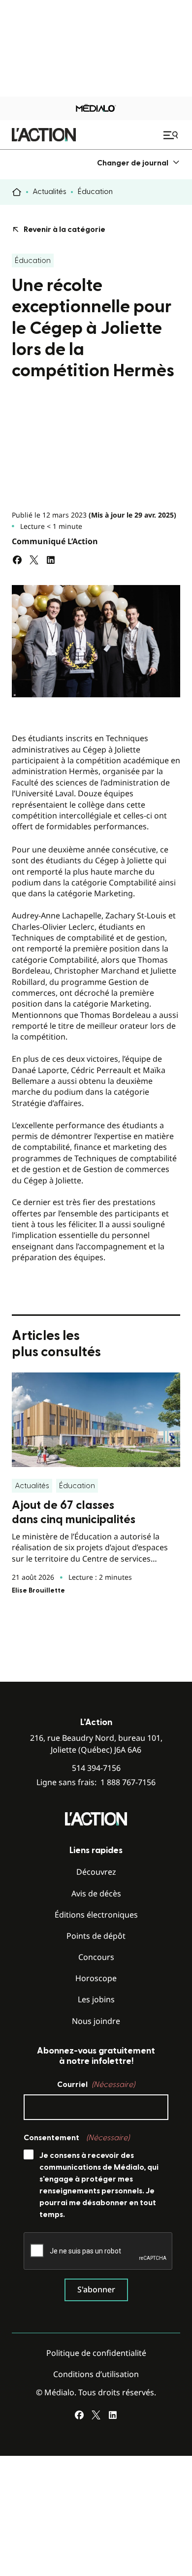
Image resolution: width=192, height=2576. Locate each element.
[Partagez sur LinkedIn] (51, 560)
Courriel (96, 2085)
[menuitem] (139, 163)
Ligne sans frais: (96, 1782)
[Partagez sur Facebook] (17, 560)
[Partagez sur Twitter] (34, 560)
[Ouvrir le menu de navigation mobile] (172, 135)
